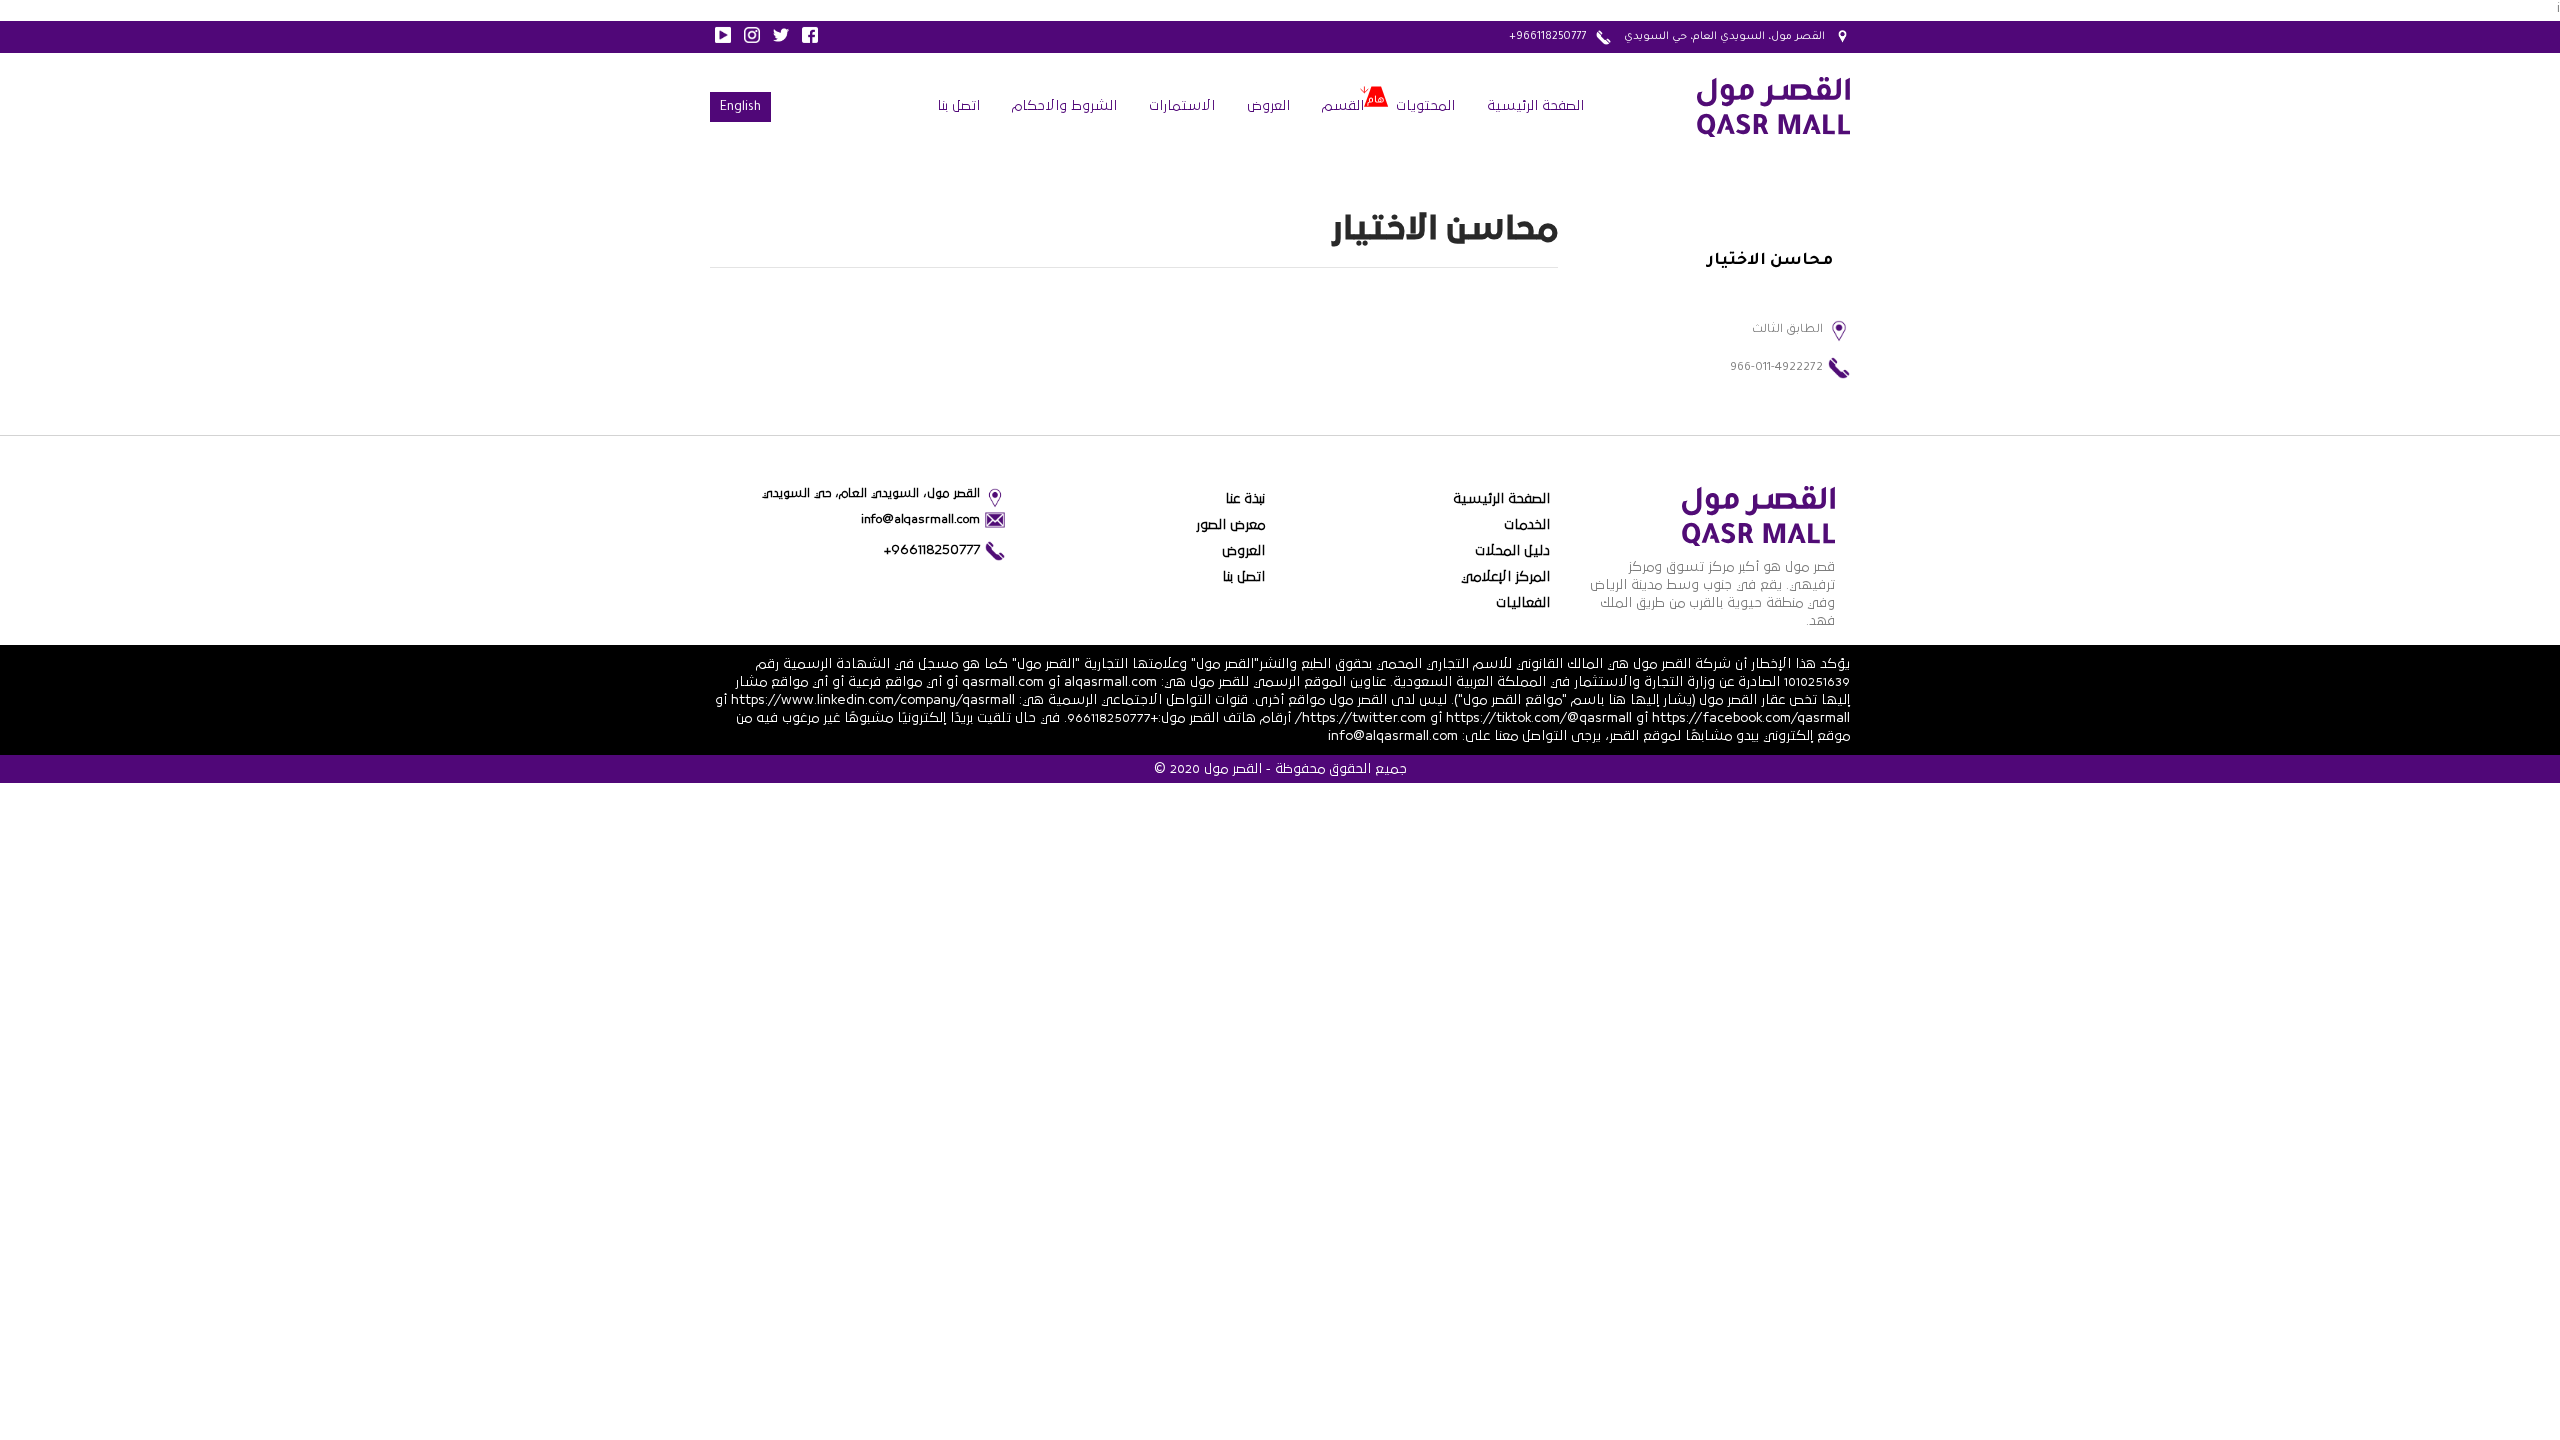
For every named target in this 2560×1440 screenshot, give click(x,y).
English (740, 108)
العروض (1268, 106)
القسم (1343, 106)
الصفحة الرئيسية (1535, 106)
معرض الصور (1230, 525)
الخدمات (1527, 525)
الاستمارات (1182, 106)
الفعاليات (1523, 603)
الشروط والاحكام (1064, 106)
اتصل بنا (958, 106)
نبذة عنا (1245, 499)
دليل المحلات (1512, 551)
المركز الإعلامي (1505, 577)
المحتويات (1425, 106)
